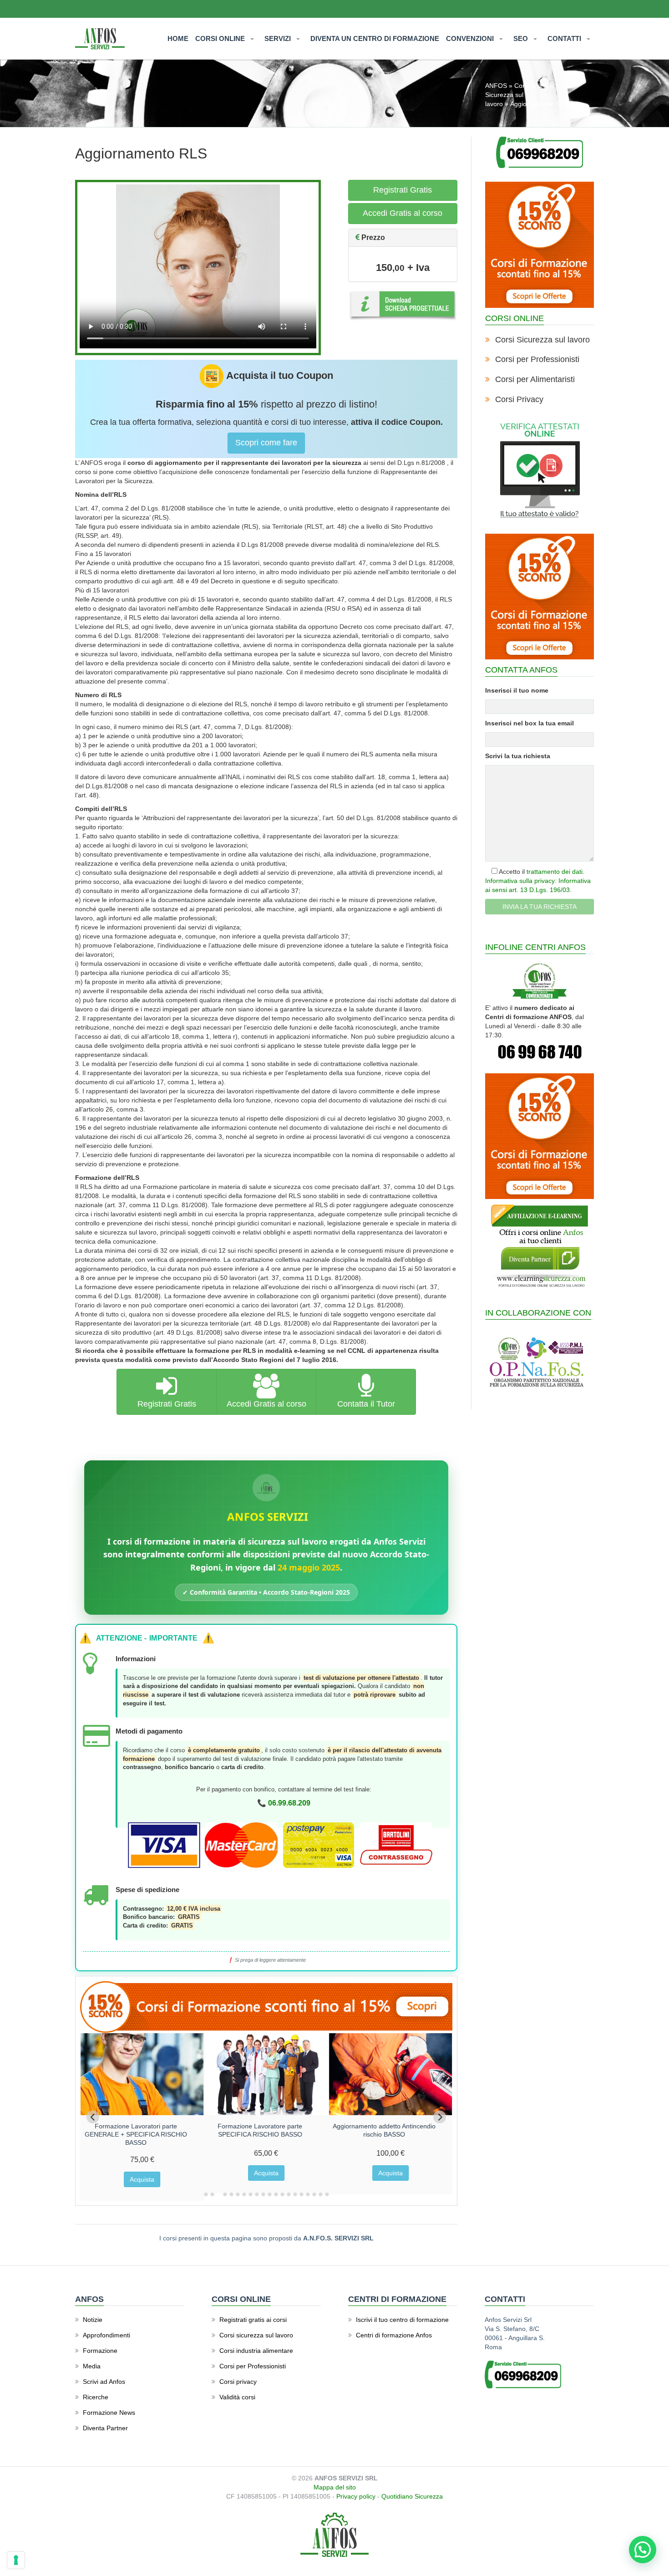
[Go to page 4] (225, 2195)
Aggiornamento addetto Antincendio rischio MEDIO (144, 2130)
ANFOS (496, 86)
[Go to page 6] (238, 2194)
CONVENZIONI (471, 38)
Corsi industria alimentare (256, 2351)
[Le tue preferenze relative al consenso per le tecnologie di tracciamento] (16, 2560)
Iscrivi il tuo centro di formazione (402, 2320)
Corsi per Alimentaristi (535, 379)
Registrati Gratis (403, 190)
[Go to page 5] (231, 2194)
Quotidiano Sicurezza (412, 2496)
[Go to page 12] (276, 2194)
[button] (643, 2550)
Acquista (150, 2173)
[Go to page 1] (206, 2194)
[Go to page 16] (301, 2194)
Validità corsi (237, 2397)
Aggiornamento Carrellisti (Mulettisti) (268, 2126)
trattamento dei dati (555, 872)
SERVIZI (279, 38)
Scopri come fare (266, 443)
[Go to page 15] (295, 2194)
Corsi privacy (238, 2382)
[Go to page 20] (327, 2194)
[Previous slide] (93, 2117)
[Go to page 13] (282, 2194)
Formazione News (109, 2413)
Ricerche (96, 2397)
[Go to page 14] (289, 2194)
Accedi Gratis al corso (403, 213)
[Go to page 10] (263, 2194)
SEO (522, 38)
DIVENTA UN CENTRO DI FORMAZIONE (375, 38)
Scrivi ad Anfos (104, 2382)
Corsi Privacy (519, 399)
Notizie (93, 2320)
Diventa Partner (105, 2428)
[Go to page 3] (218, 2194)
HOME (178, 38)
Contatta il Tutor (366, 1404)
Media (92, 2366)
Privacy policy (356, 2496)
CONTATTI (565, 38)
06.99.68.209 (289, 1803)
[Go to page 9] (257, 2194)
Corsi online (531, 86)
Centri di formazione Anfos (394, 2335)
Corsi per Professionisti (537, 359)
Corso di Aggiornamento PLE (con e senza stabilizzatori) (392, 2130)
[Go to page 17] (308, 2194)
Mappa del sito (335, 2487)
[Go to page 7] (244, 2194)
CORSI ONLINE (221, 38)
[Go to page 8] (250, 2194)
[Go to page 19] (320, 2194)
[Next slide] (440, 2117)
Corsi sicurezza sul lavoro (256, 2335)
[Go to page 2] (212, 2194)
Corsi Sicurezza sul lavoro (542, 340)
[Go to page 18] (314, 2194)
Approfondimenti (106, 2335)
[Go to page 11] (269, 2194)
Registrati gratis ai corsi (253, 2320)
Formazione (100, 2351)
